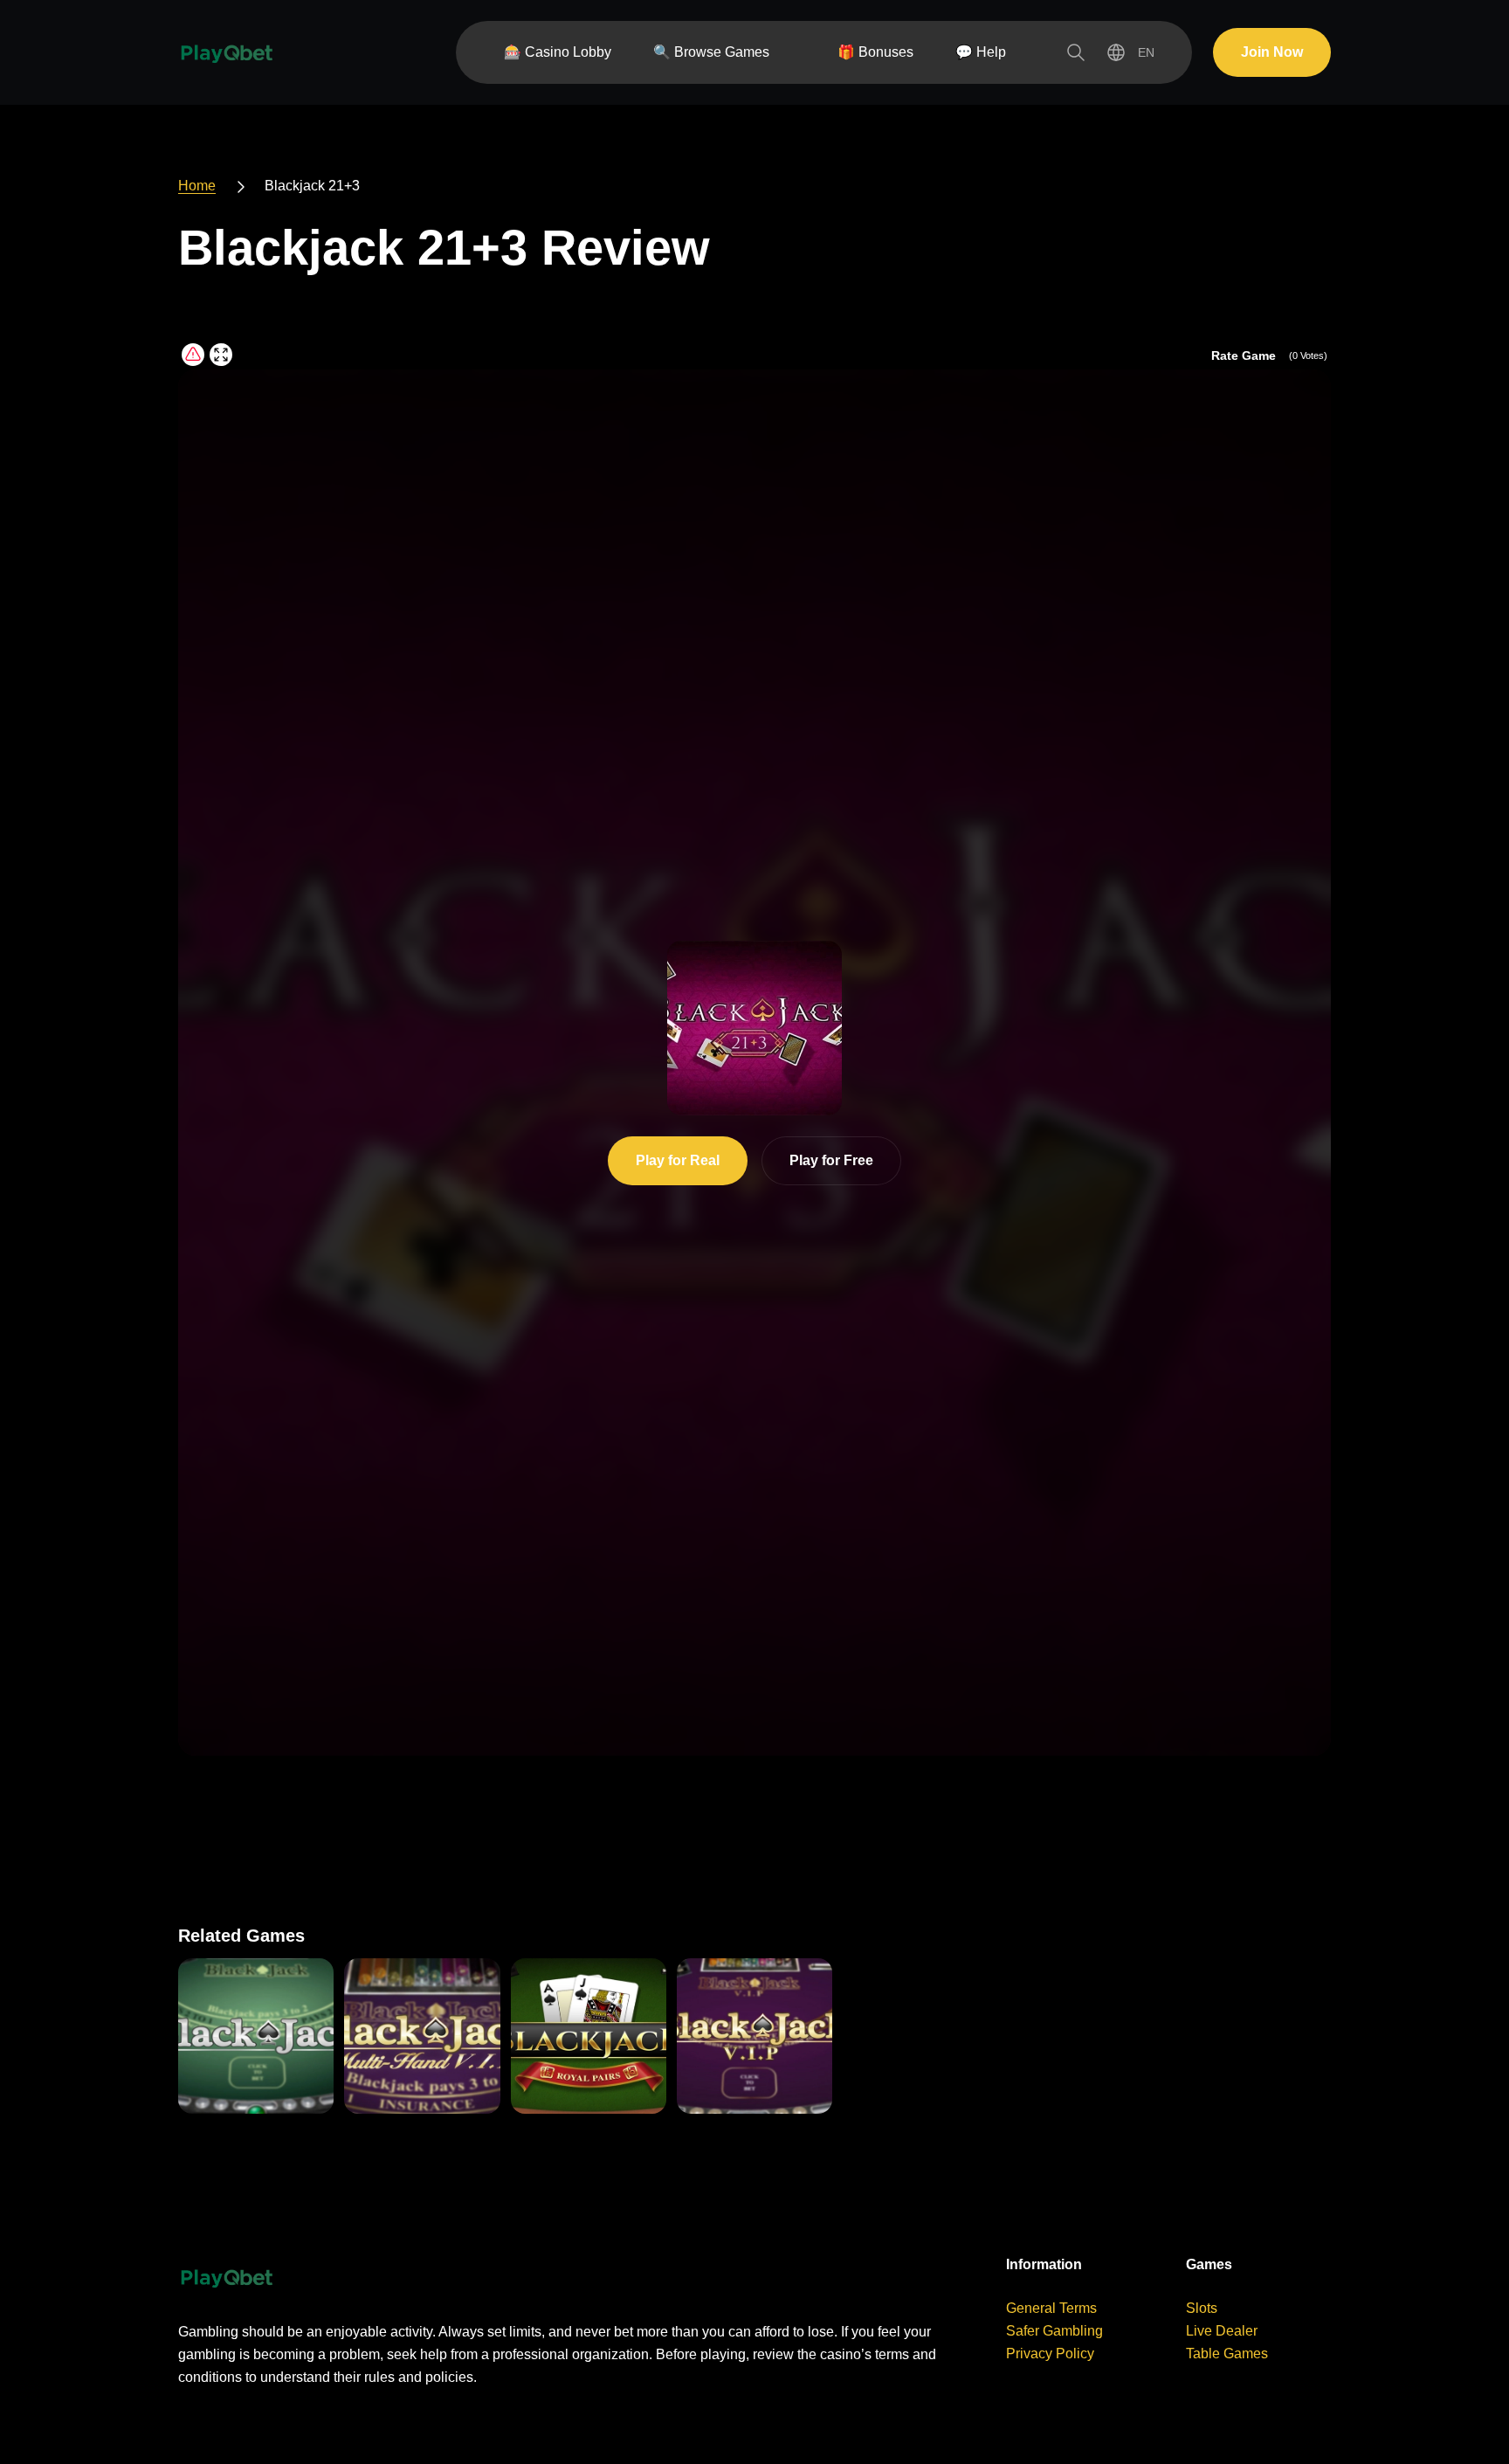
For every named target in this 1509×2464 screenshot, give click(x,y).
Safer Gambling (1054, 2331)
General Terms (1051, 2308)
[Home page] (226, 53)
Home (197, 186)
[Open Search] (1076, 52)
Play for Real (678, 1160)
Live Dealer (1222, 2331)
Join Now (1272, 52)
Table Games (1227, 2354)
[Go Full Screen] (221, 355)
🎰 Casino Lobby (558, 52)
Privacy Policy (1050, 2354)
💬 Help (981, 52)
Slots (1202, 2308)
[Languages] (1131, 52)
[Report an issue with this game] (193, 355)
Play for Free (831, 1160)
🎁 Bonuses (875, 52)
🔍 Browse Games (711, 52)
